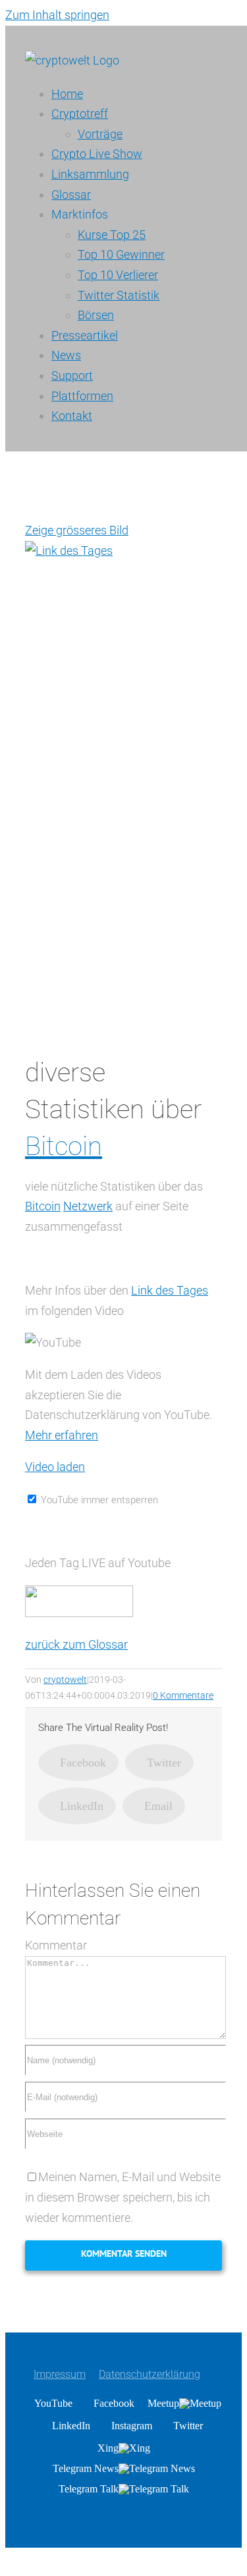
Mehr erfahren (62, 1435)
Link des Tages (170, 1290)
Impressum (60, 2374)
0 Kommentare (183, 1695)
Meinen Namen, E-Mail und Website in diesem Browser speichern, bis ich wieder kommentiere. (123, 2197)
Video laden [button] (55, 1467)
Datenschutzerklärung (150, 2374)
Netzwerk (88, 1206)
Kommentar (56, 1945)
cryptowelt (65, 1680)
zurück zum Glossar (76, 1644)
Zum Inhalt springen (57, 15)
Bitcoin (64, 1146)
